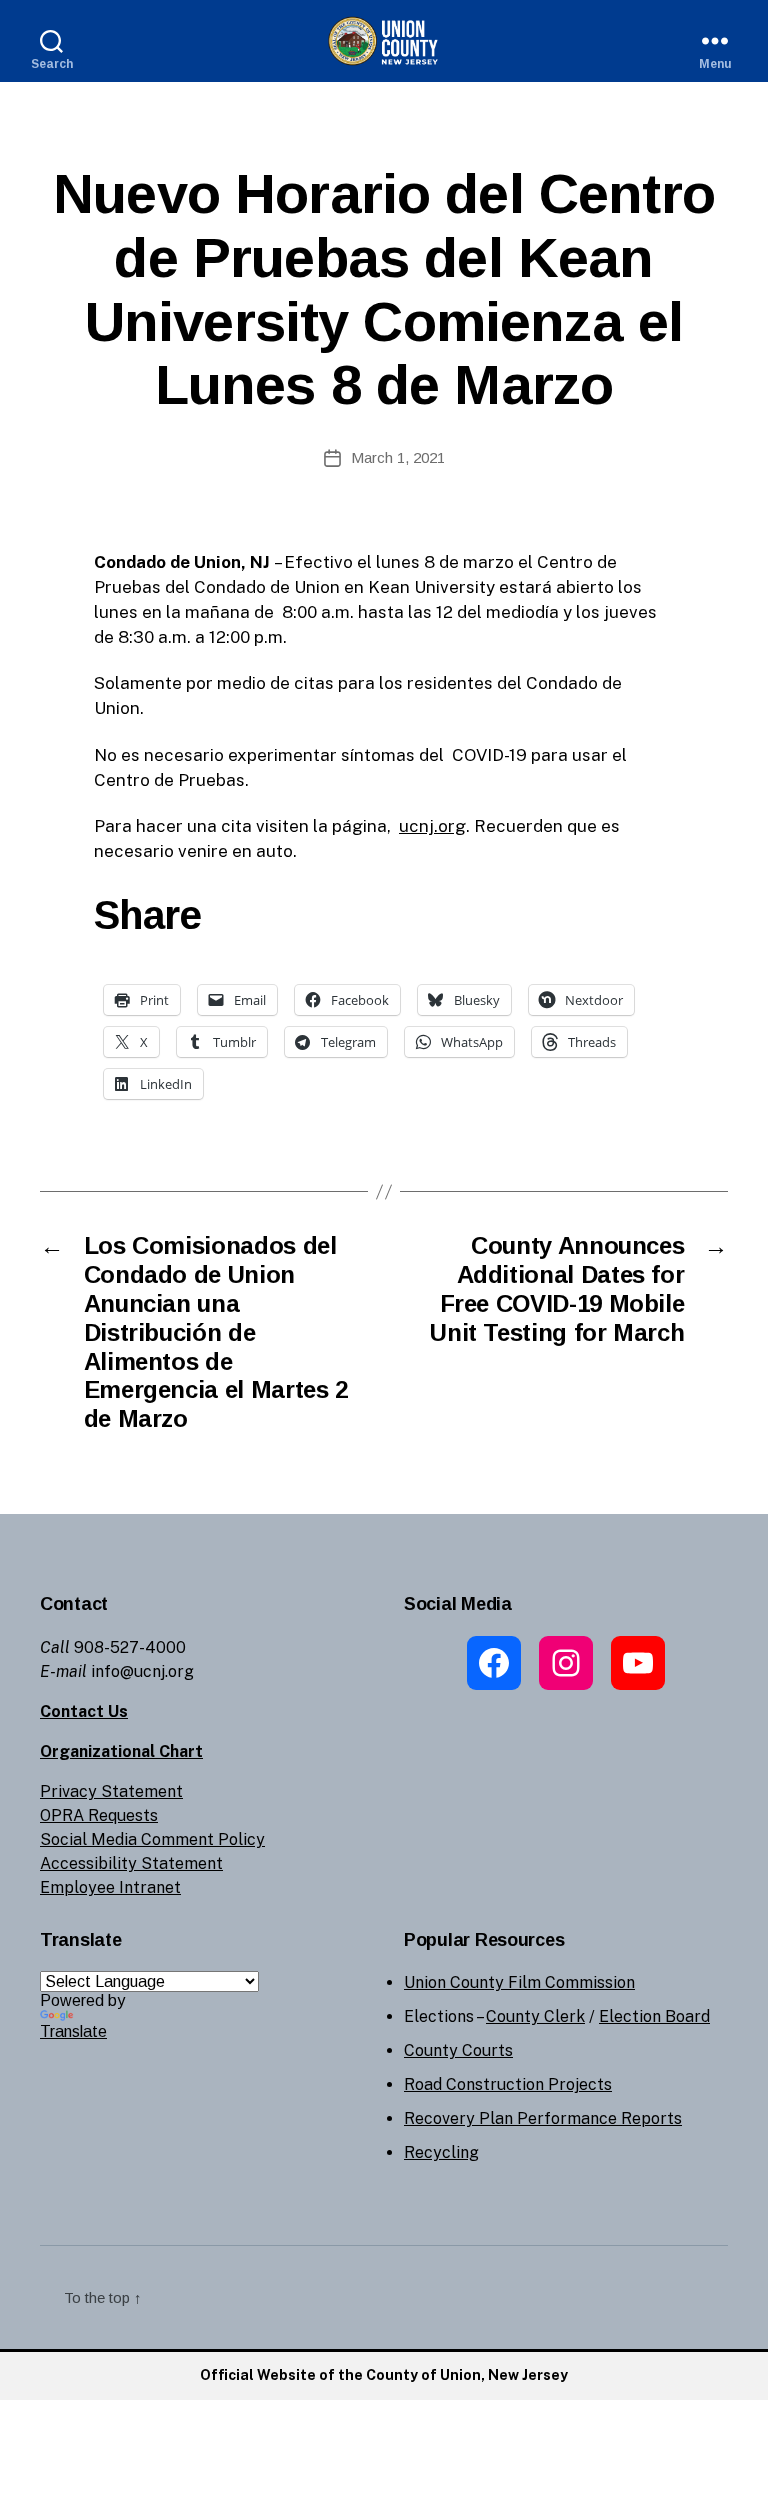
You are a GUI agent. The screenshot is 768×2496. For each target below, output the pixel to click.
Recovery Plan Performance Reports (543, 2118)
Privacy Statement (111, 1791)
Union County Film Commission (519, 1982)
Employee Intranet (110, 1887)
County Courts (458, 2050)
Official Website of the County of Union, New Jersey (384, 2375)
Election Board (654, 2016)
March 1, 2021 (398, 457)
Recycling (441, 2152)
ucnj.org (432, 826)
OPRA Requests (99, 1815)
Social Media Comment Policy (152, 1839)
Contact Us (84, 1711)
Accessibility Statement (131, 1863)
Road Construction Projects (508, 2084)
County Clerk (535, 2016)
